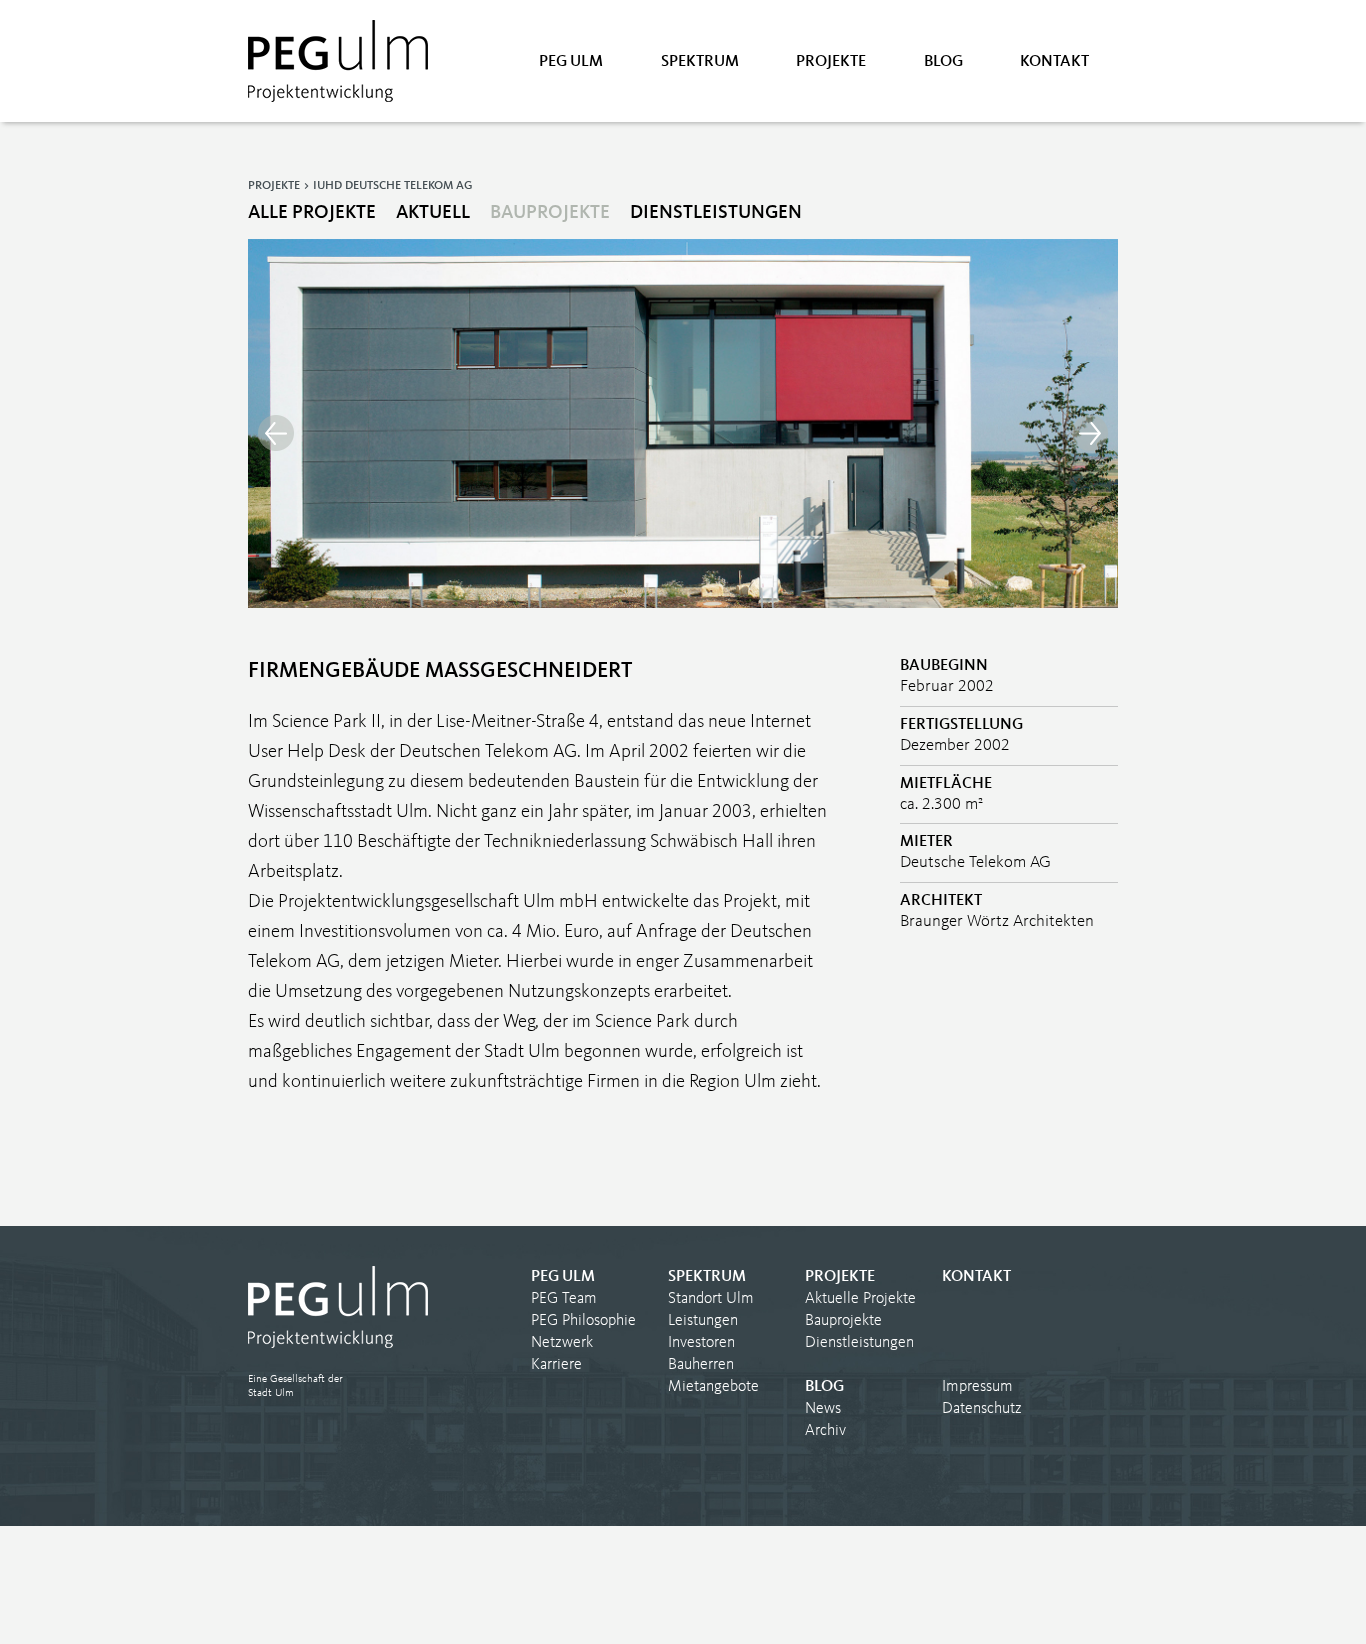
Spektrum (700, 62)
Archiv (825, 1431)
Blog (943, 62)
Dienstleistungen (716, 213)
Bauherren (701, 1365)
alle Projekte (312, 213)
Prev (276, 433)
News (823, 1409)
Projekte (831, 62)
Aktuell (433, 213)
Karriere (556, 1365)
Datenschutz (982, 1409)
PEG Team (564, 1299)
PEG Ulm (571, 62)
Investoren (701, 1343)
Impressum (977, 1387)
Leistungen (703, 1321)
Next (1090, 433)
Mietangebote (713, 1387)
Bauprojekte (550, 213)
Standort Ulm (711, 1299)
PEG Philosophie (583, 1321)
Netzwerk (562, 1343)
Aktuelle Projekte (860, 1299)
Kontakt (1054, 62)
